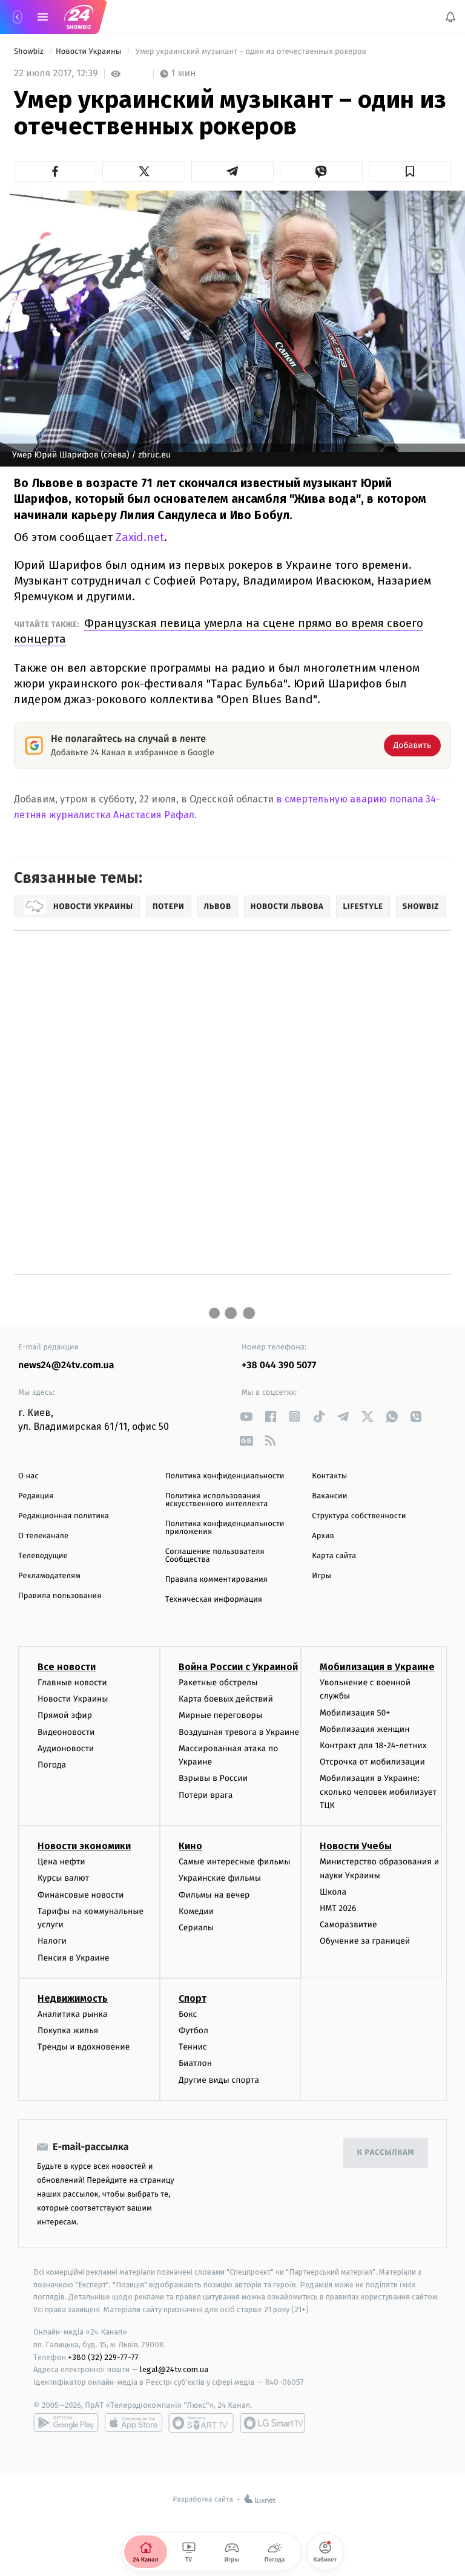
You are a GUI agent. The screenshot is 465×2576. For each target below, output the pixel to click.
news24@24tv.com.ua (66, 1365)
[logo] (79, 17)
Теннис (193, 2047)
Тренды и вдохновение (84, 2047)
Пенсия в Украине (74, 1958)
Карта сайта (334, 1556)
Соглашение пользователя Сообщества (215, 1556)
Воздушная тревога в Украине (239, 1732)
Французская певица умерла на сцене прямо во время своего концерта (219, 631)
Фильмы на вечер (214, 1895)
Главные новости (72, 1683)
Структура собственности (359, 1516)
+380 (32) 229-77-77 (103, 2357)
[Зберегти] (410, 171)
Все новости (67, 1667)
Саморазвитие (348, 1925)
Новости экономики (84, 1847)
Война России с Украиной (238, 1667)
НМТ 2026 (338, 1908)
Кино (190, 1847)
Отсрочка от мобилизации (372, 1762)
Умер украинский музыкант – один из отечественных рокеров (251, 52)
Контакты (329, 1476)
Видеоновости (66, 1732)
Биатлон (195, 2064)
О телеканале (43, 1536)
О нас (28, 1476)
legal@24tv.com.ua (174, 2370)
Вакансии (329, 1496)
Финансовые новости (81, 1895)
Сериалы (196, 1928)
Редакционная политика (64, 1516)
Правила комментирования (216, 1580)
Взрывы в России (213, 1779)
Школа (333, 1892)
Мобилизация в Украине (377, 1667)
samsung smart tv (272, 2423)
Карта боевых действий (226, 1699)
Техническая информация (214, 1600)
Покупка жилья (68, 2030)
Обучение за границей (365, 1942)
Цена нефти (61, 1862)
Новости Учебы (356, 1847)
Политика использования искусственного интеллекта (217, 1500)
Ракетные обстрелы (218, 1683)
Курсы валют (63, 1879)
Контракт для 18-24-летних (373, 1745)
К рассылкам (386, 2153)
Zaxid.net (140, 537)
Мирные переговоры (220, 1716)
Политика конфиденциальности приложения (225, 1528)
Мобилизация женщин (365, 1729)
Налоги (52, 1942)
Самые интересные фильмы (234, 1862)
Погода (52, 1765)
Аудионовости (66, 1748)
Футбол (193, 2030)
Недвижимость (73, 1998)
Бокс (188, 2014)
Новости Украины (90, 52)
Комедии (196, 1911)
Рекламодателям (49, 1576)
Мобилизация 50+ (355, 1713)
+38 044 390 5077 (279, 1365)
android (66, 2423)
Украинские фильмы (220, 1879)
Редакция (36, 1496)
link (246, 1416)
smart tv (201, 2423)
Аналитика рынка (73, 2014)
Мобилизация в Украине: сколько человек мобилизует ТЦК (378, 1792)
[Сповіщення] (450, 17)
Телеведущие (43, 1556)
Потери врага (206, 1795)
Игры (322, 1576)
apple (134, 2423)
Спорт (193, 1998)
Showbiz (30, 52)
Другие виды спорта (219, 2080)
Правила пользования (60, 1596)
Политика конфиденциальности (225, 1476)
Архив (323, 1536)
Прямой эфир (65, 1716)
